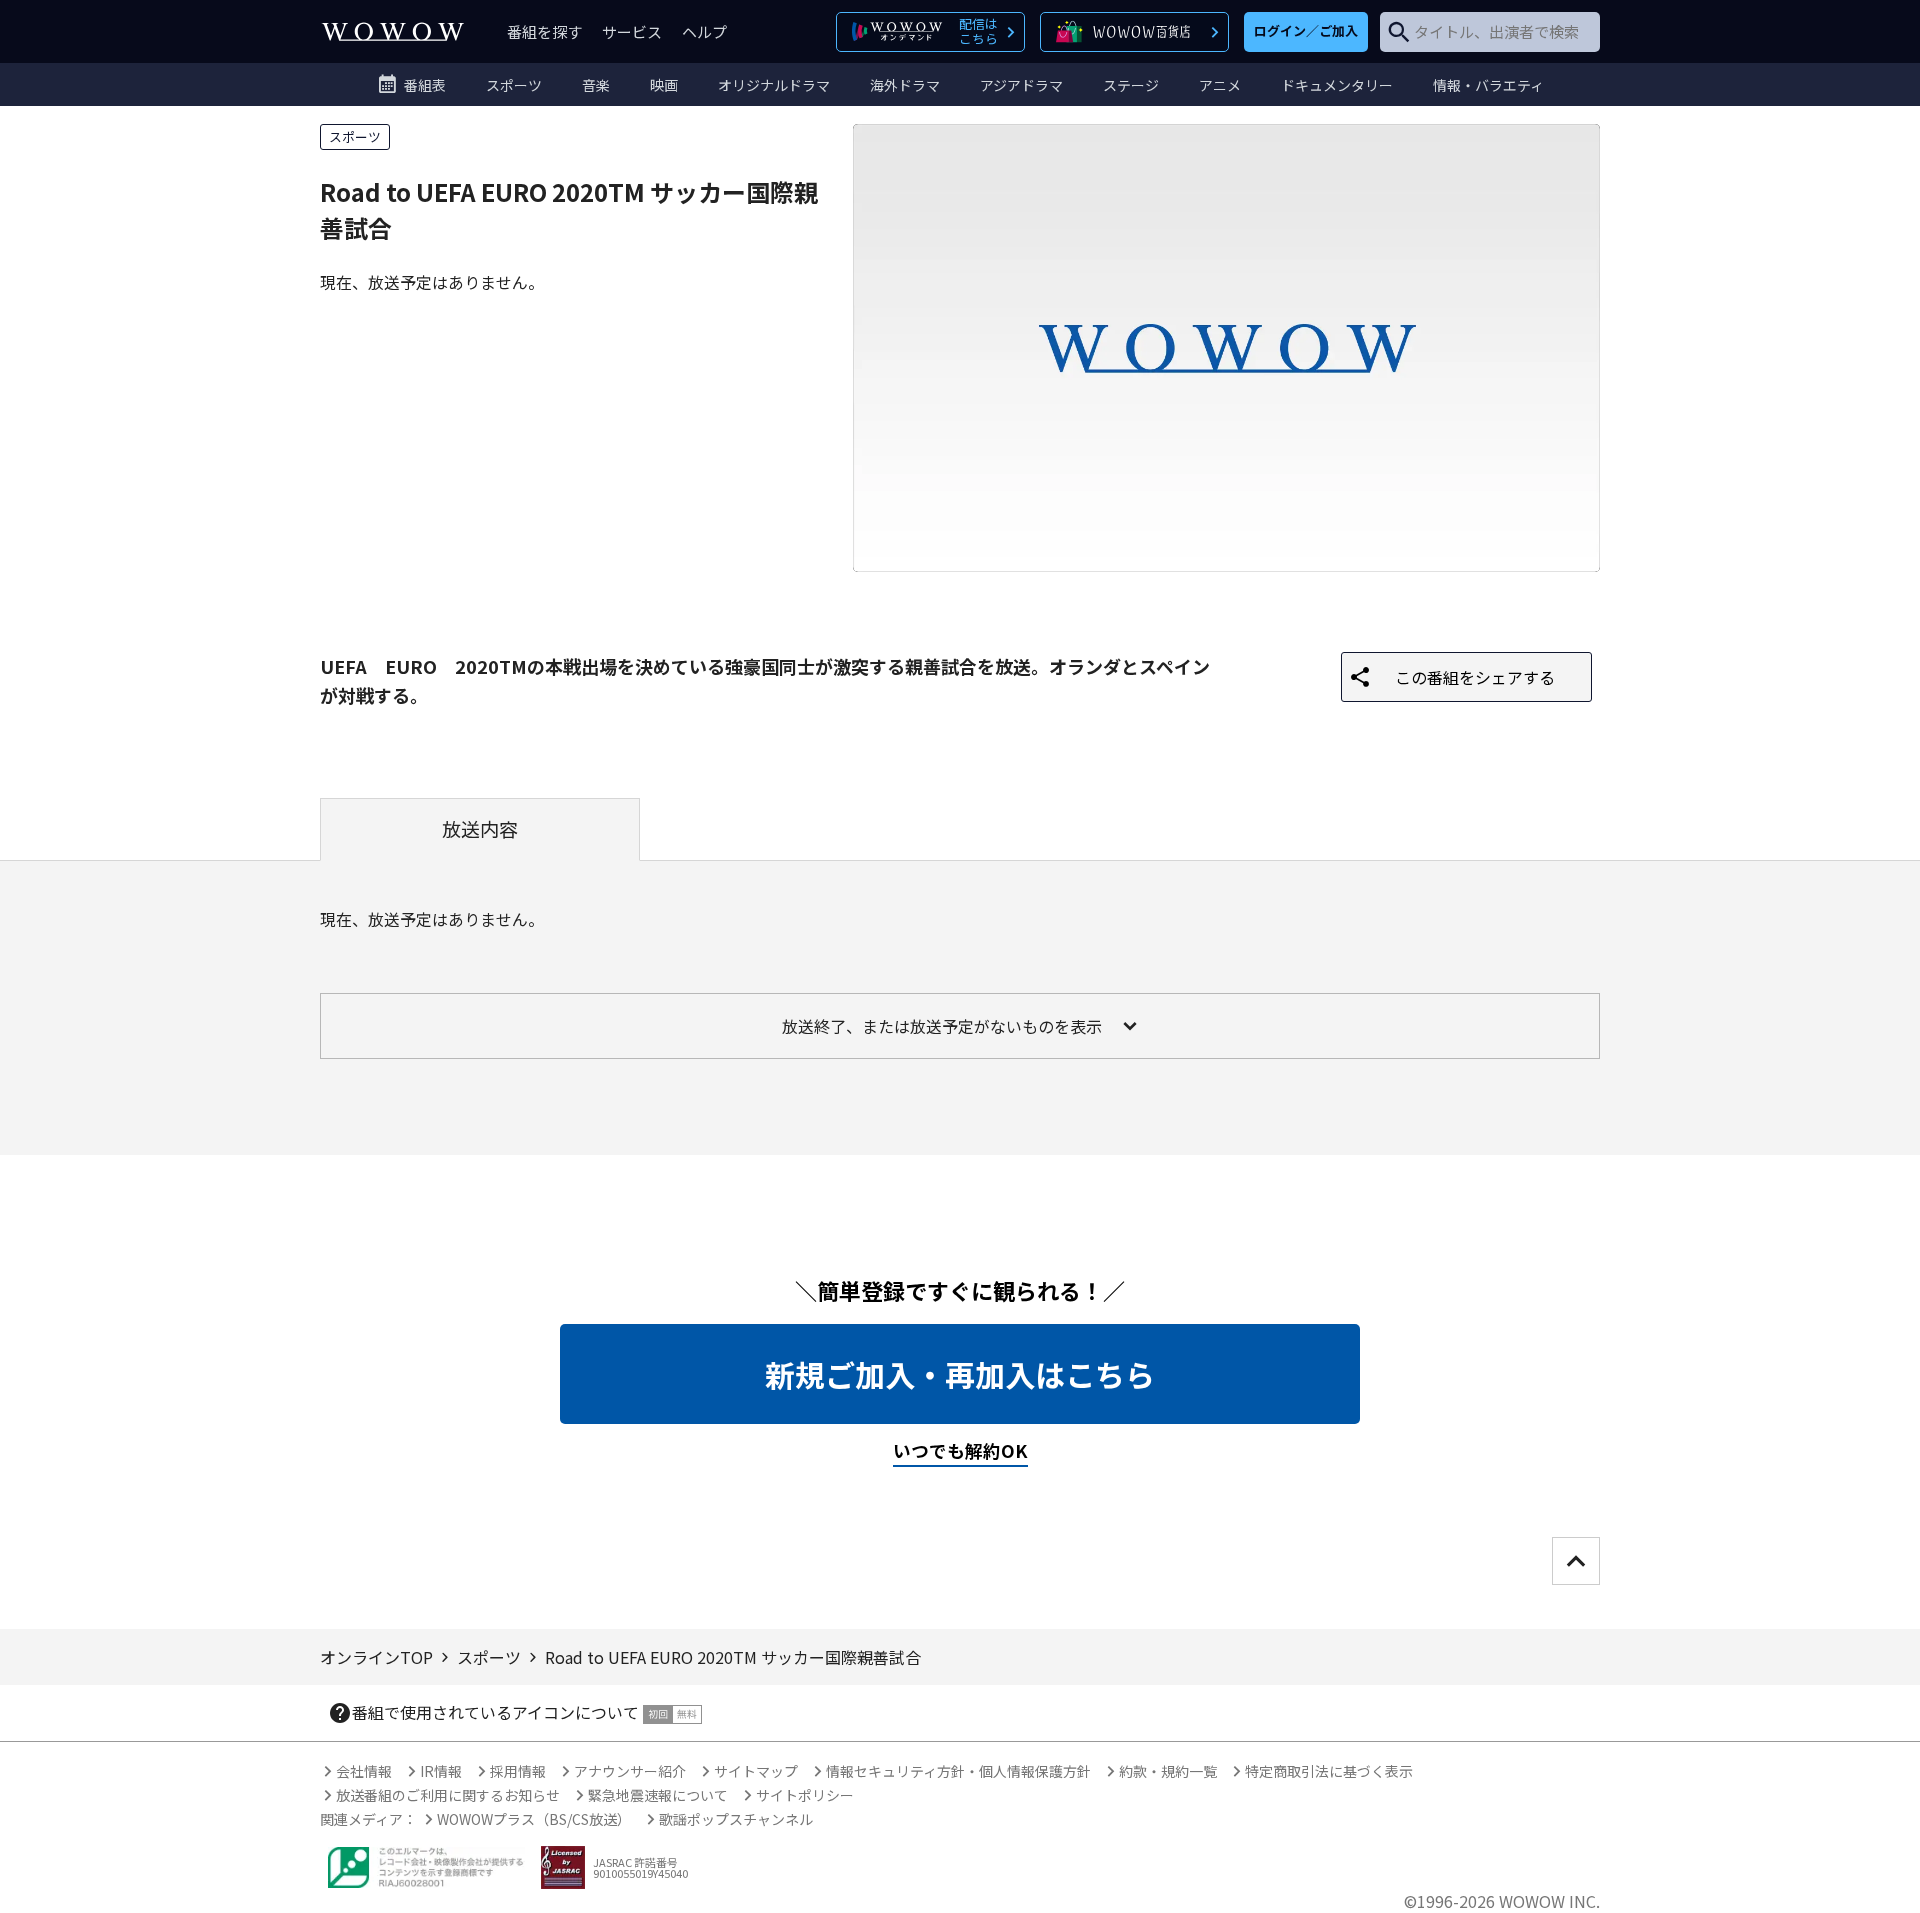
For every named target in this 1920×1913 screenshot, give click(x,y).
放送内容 (480, 829)
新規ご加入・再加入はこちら (960, 1374)
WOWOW (393, 31)
